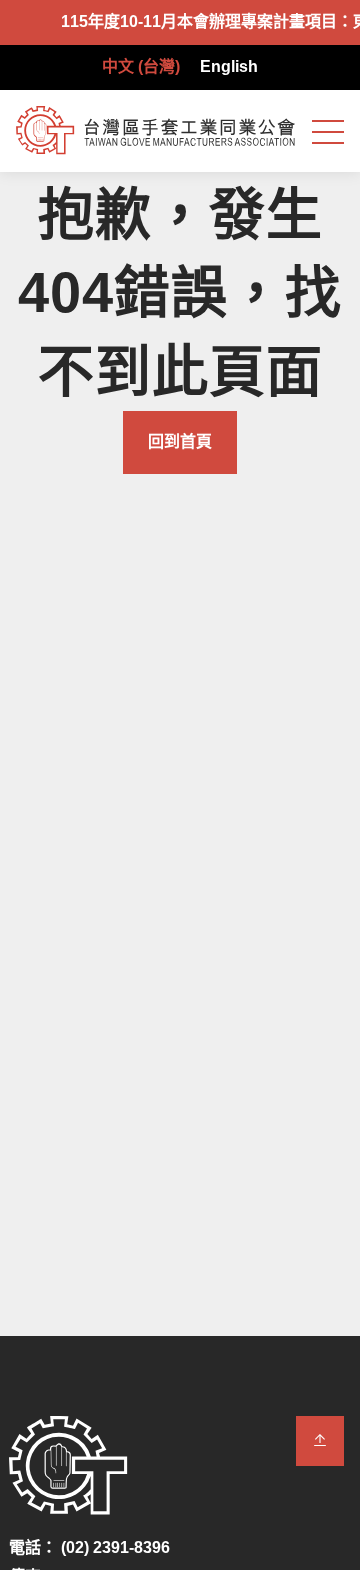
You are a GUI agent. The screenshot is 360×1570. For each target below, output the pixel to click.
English (229, 66)
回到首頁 (180, 441)
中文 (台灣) (141, 66)
